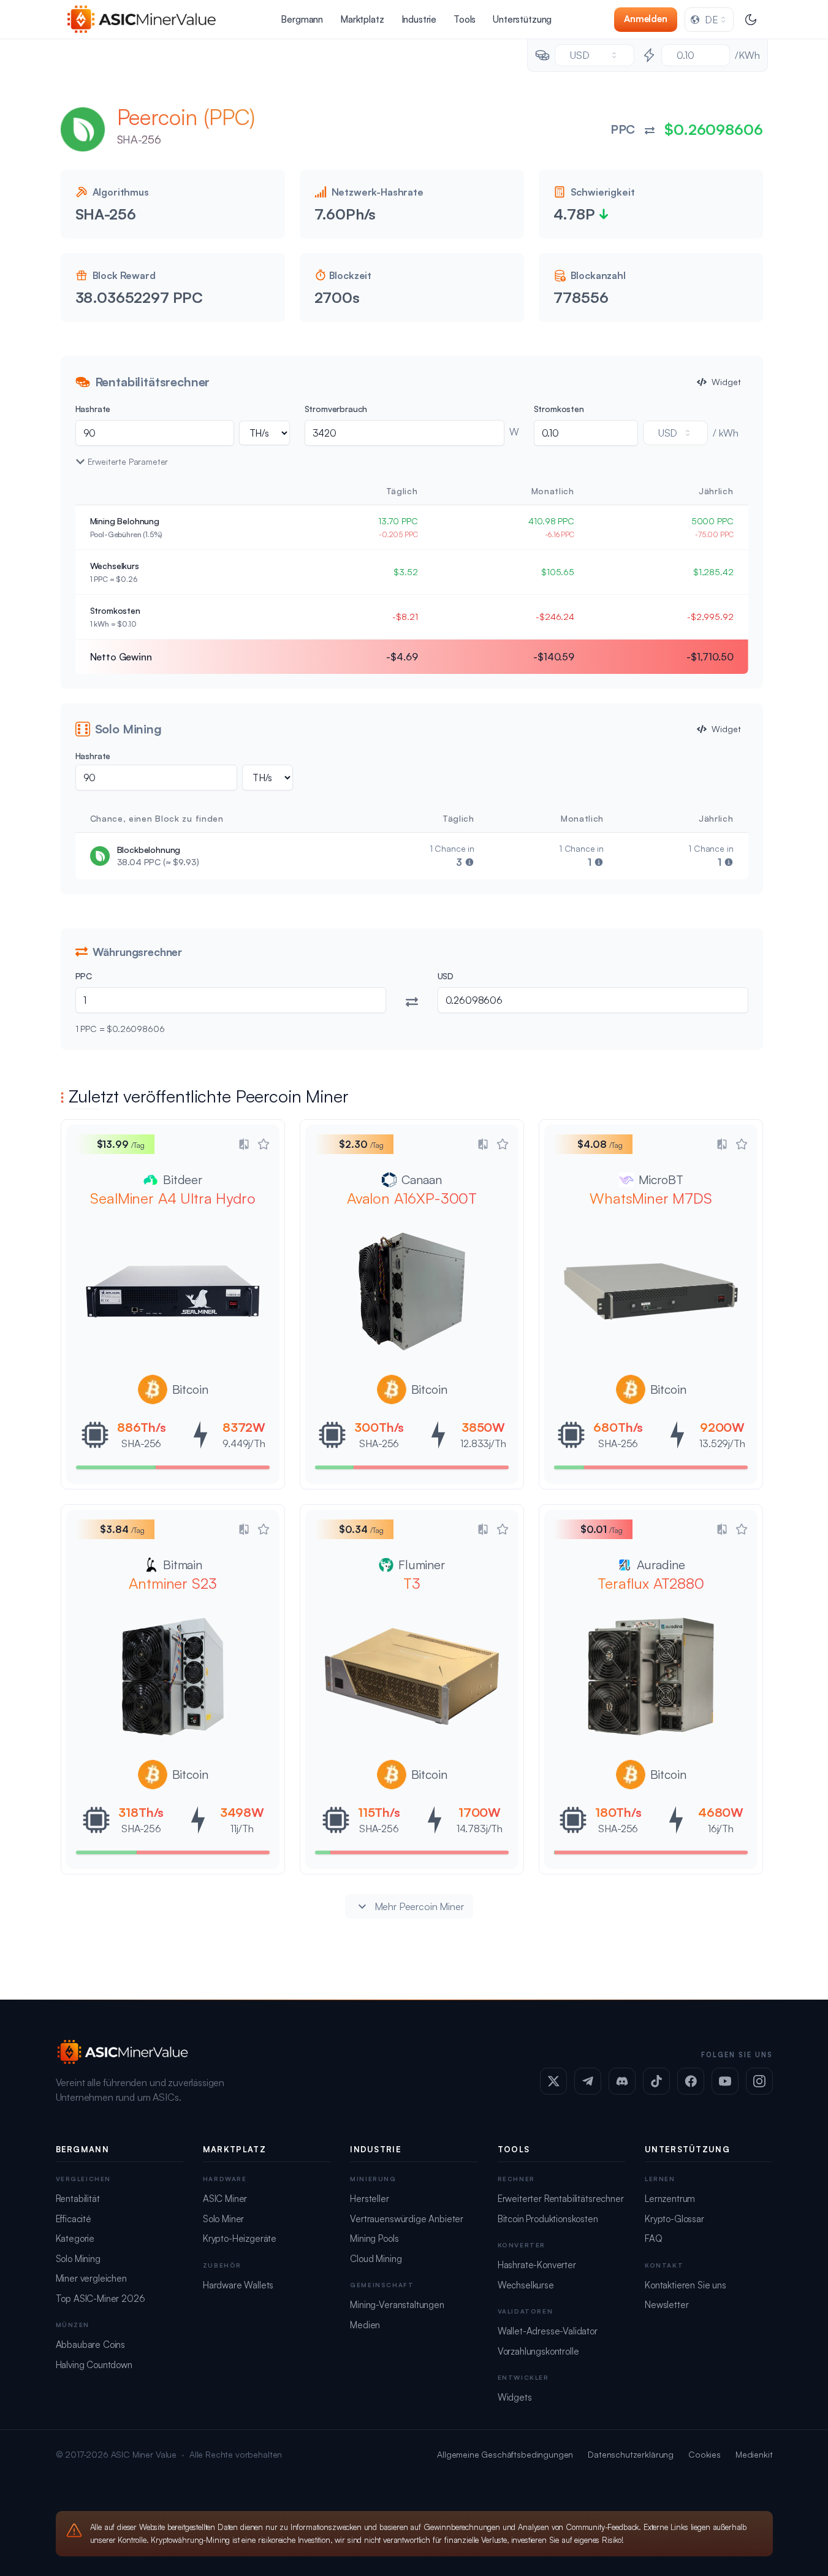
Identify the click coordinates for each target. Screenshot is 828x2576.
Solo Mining (78, 2259)
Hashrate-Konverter (537, 2265)
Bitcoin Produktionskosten (548, 2219)
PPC (84, 976)
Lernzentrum (670, 2199)
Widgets (515, 2397)
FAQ (654, 2238)
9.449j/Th (244, 1443)
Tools (465, 19)
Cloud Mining (376, 2259)
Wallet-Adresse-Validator (548, 2331)
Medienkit (754, 2454)
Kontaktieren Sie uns (686, 2285)
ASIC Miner (225, 2199)
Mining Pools (374, 2238)
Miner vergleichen (91, 2278)
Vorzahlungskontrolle (538, 2351)
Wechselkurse (526, 2285)
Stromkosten (559, 409)
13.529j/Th (722, 1443)
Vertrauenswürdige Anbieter (407, 2219)
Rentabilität (78, 2199)
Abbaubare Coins (91, 2345)
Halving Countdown (94, 2365)
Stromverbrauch (336, 409)
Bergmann (302, 19)
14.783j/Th (479, 1829)
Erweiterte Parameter (128, 461)
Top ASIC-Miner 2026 (101, 2299)
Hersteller (369, 2199)
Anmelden (646, 19)
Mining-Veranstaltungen (397, 2305)
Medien (365, 2325)
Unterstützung (522, 19)
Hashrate (93, 409)
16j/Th (720, 1829)
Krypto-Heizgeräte (240, 2238)
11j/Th (242, 1829)
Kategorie (75, 2238)
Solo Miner (223, 2219)
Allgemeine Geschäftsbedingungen (505, 2454)
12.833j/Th (483, 1443)
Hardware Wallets (238, 2285)
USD (446, 976)
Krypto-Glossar (674, 2219)
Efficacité (74, 2219)
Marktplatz (362, 19)
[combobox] (709, 20)
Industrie (419, 19)
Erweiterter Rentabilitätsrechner (561, 2199)
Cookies (705, 2454)
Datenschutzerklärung (631, 2454)
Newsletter (667, 2305)
